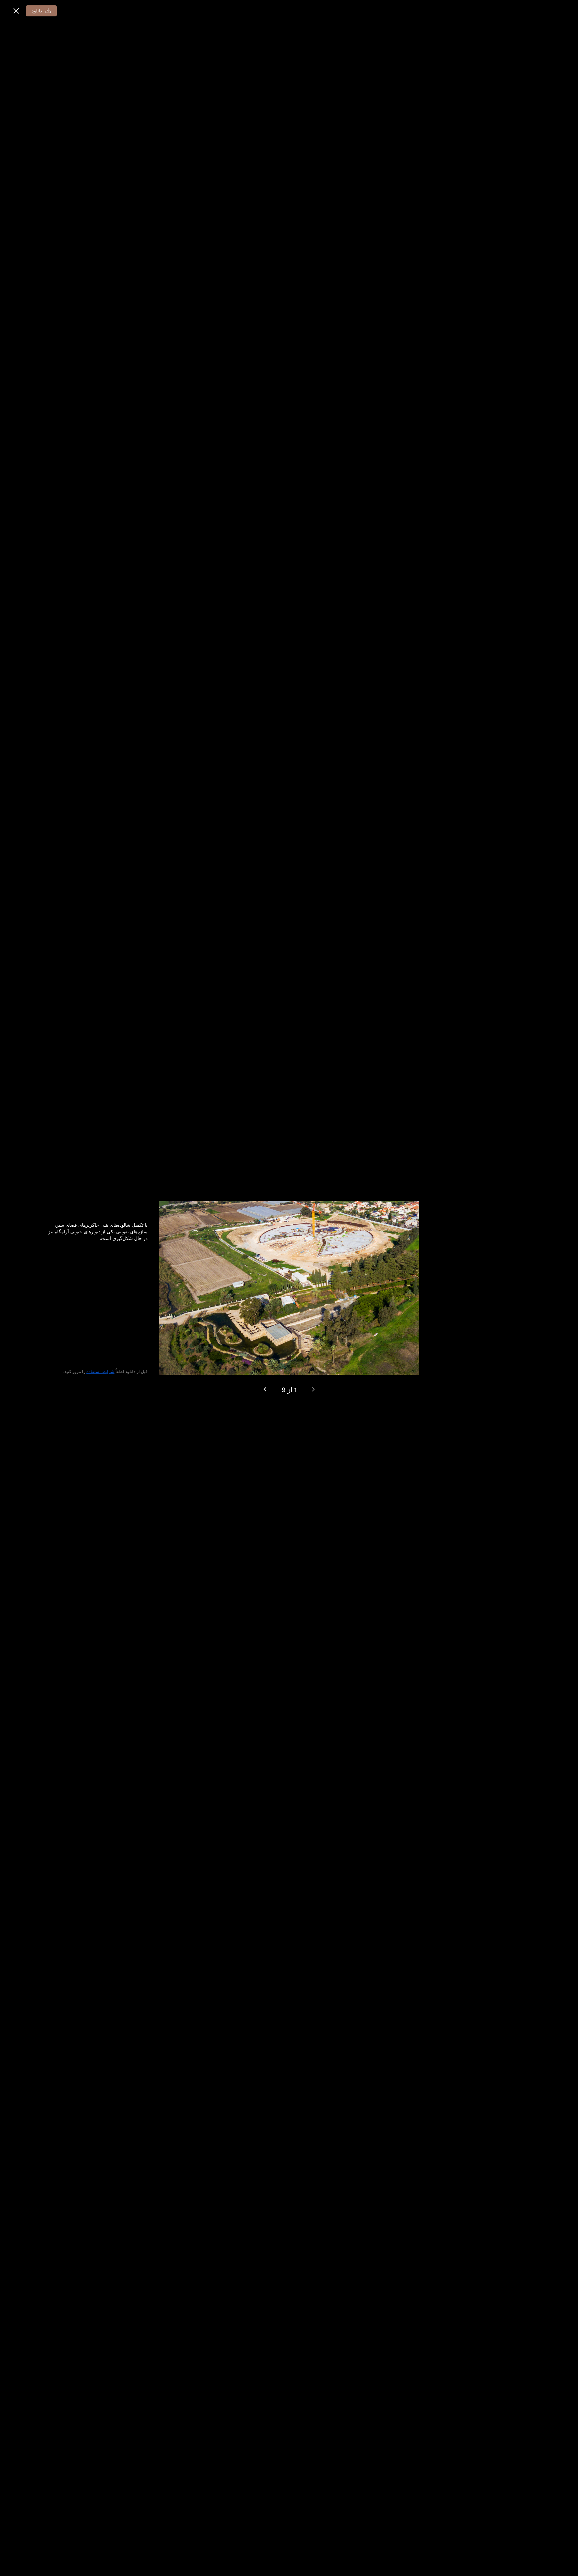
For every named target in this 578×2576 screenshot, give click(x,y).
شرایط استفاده (100, 1371)
